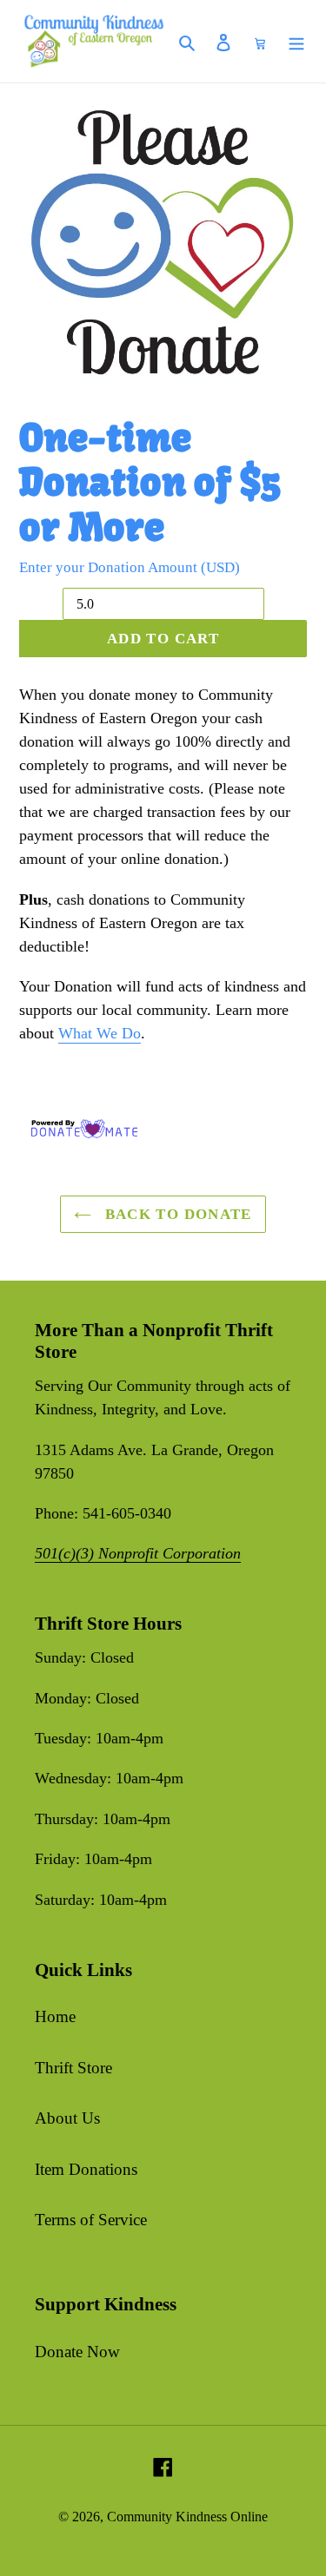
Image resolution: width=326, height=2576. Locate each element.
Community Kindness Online (187, 2517)
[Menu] (296, 41)
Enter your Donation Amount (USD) (130, 567)
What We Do (100, 1033)
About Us (67, 2118)
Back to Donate (176, 1214)
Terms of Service (91, 2220)
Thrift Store (73, 2068)
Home (55, 2016)
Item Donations (86, 2169)
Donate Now (77, 2352)
